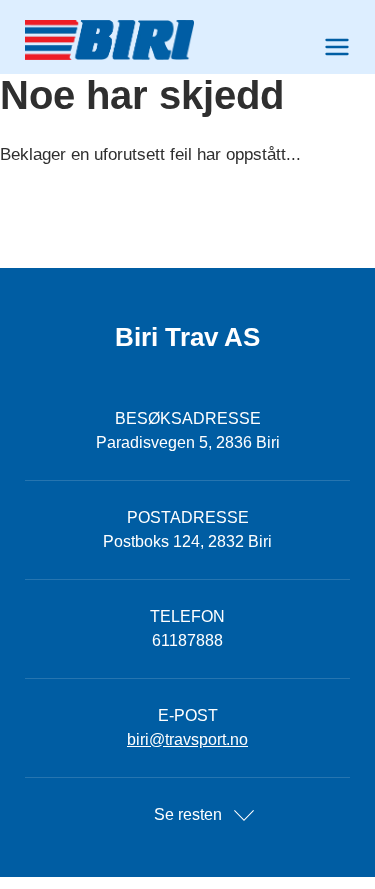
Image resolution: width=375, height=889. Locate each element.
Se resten (188, 814)
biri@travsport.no (187, 739)
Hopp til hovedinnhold (75, 12)
